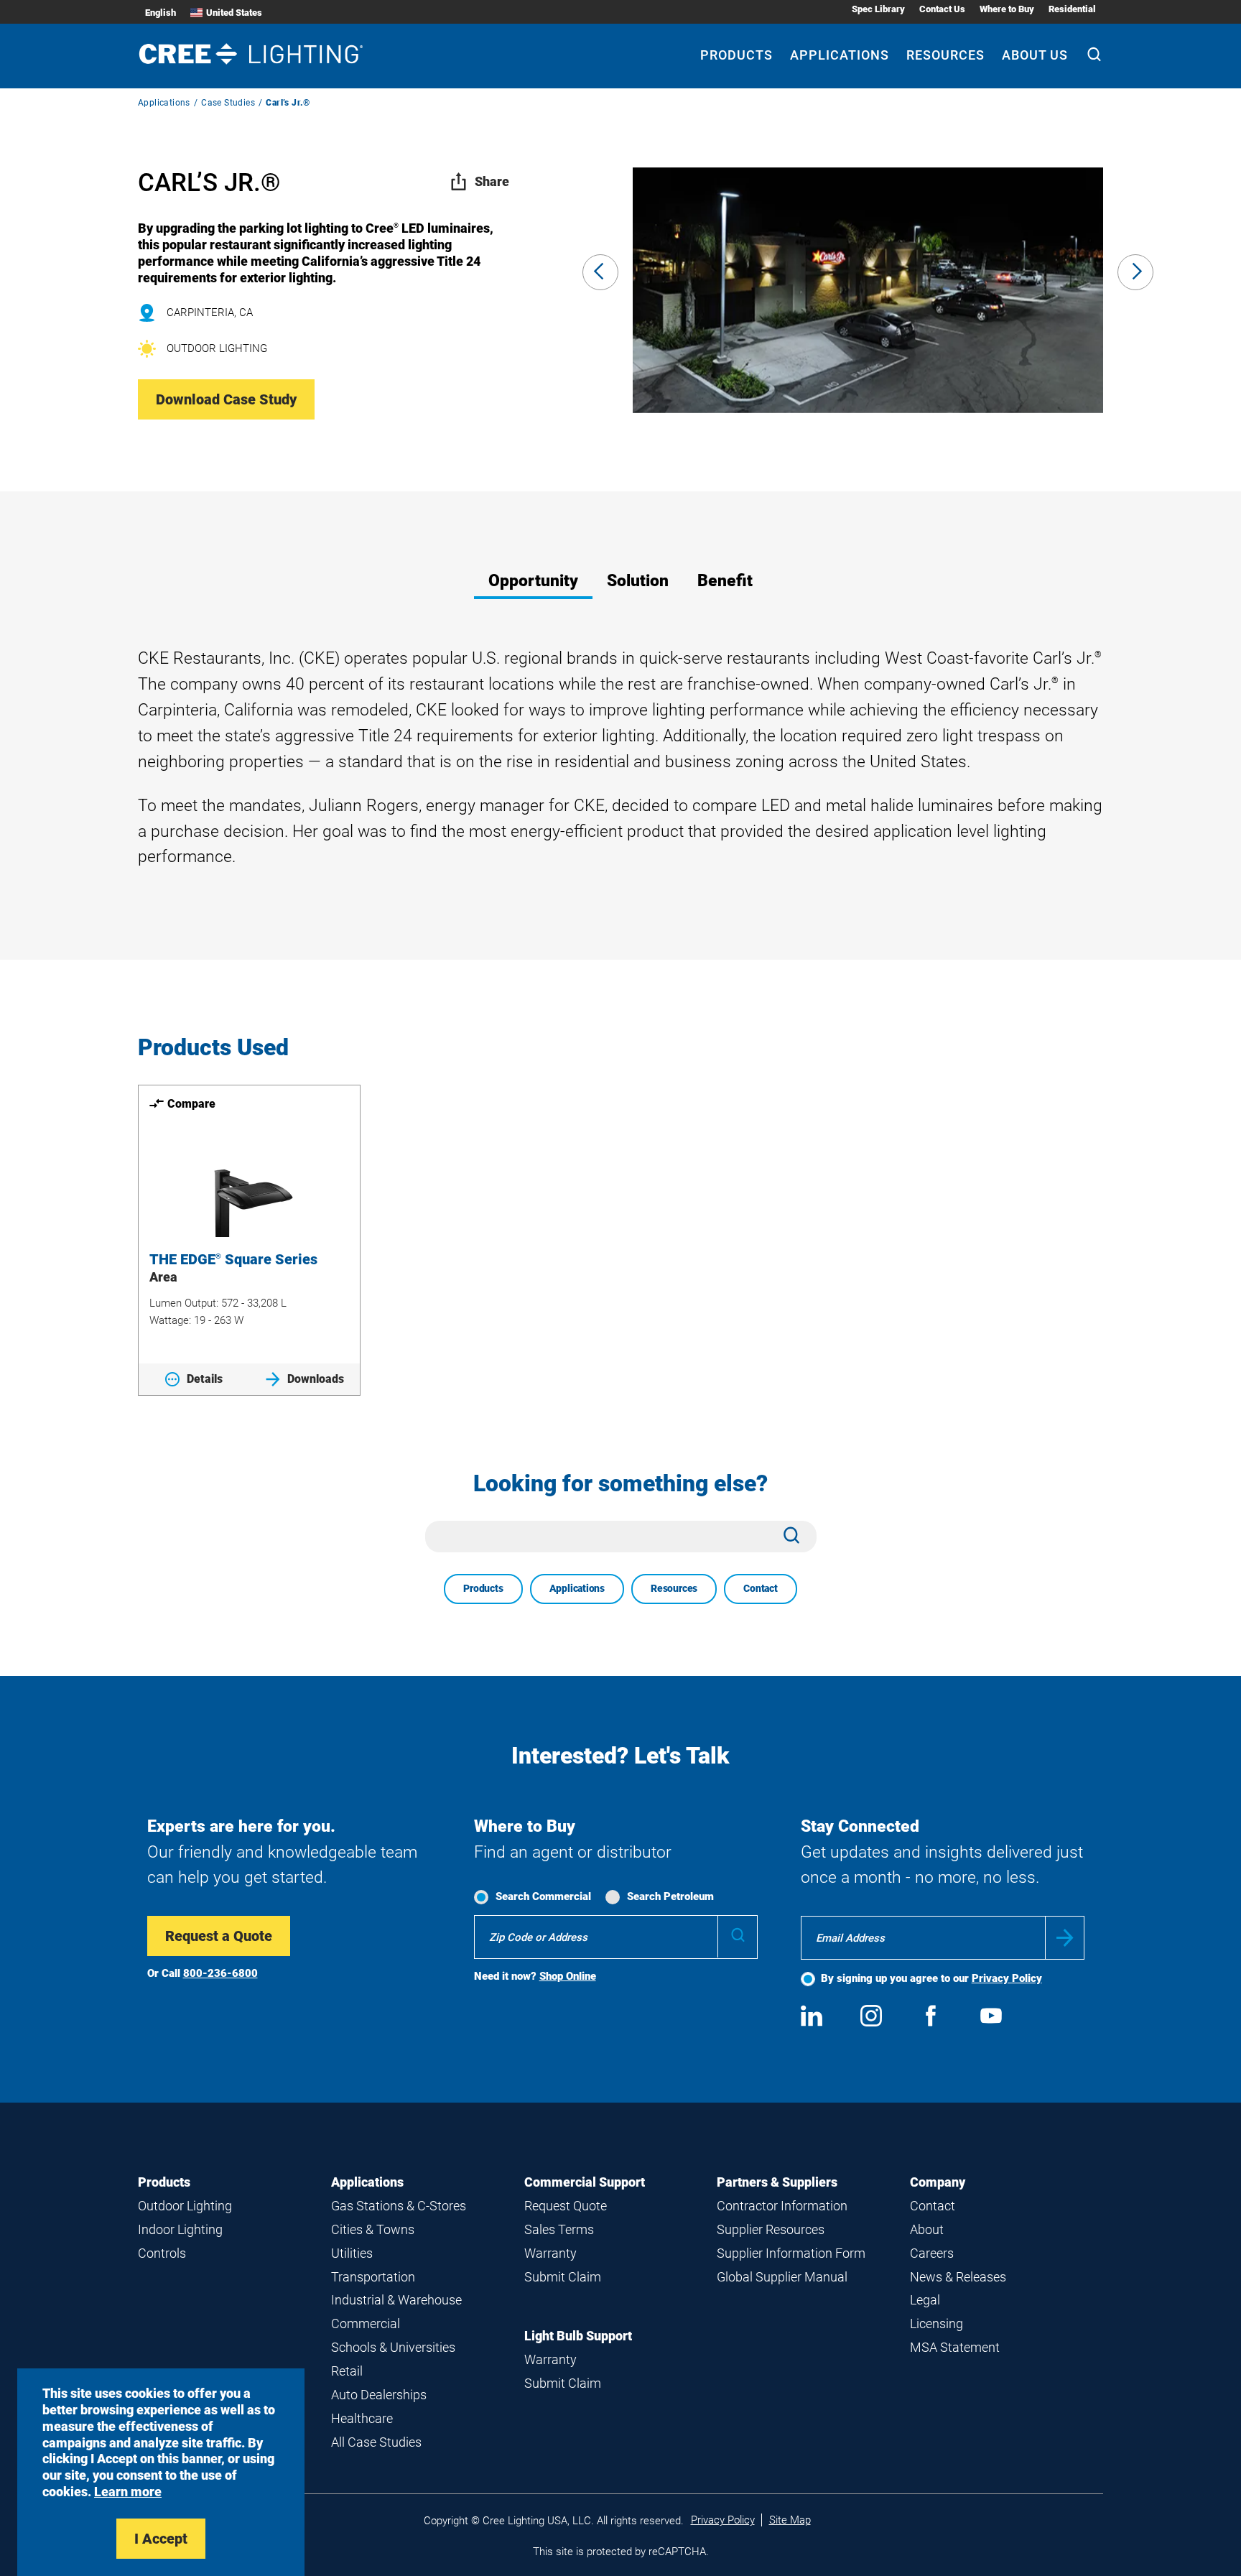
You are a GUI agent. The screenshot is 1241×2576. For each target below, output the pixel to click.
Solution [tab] (638, 581)
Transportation (373, 2277)
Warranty (550, 2253)
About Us (1035, 55)
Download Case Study (226, 399)
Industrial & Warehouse (396, 2300)
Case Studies (228, 103)
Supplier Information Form (791, 2253)
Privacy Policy (1007, 1978)
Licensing (936, 2324)
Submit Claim (563, 2277)
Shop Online (568, 1976)
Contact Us (942, 9)
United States (234, 13)
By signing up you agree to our (931, 1978)
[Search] (1094, 56)
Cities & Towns (373, 2229)
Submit (1065, 1938)
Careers (932, 2253)
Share (492, 181)
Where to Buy (1007, 9)
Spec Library (878, 9)
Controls (162, 2253)
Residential (1072, 9)
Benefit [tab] (725, 581)
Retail (347, 2371)
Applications (840, 55)
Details (205, 1379)
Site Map (790, 2520)
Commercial (366, 2324)
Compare (191, 1104)
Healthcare (362, 2418)
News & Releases (958, 2277)
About (927, 2229)
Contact (761, 1588)
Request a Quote (219, 1936)
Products (736, 55)
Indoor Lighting (180, 2229)
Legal (925, 2300)
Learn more (128, 2492)
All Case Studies (376, 2442)
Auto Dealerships (379, 2395)
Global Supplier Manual (782, 2277)
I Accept (161, 2539)
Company (938, 2182)
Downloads (316, 1379)
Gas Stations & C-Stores (399, 2206)
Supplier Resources (771, 2229)
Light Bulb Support (578, 2336)
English (161, 13)
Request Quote (566, 2206)
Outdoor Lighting (185, 2206)
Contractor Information (782, 2206)
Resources (945, 55)
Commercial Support (585, 2182)
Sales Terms (559, 2229)
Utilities (352, 2253)
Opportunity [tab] (533, 581)
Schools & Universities (393, 2347)
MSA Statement (955, 2347)
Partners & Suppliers (777, 2182)
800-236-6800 (220, 1973)
